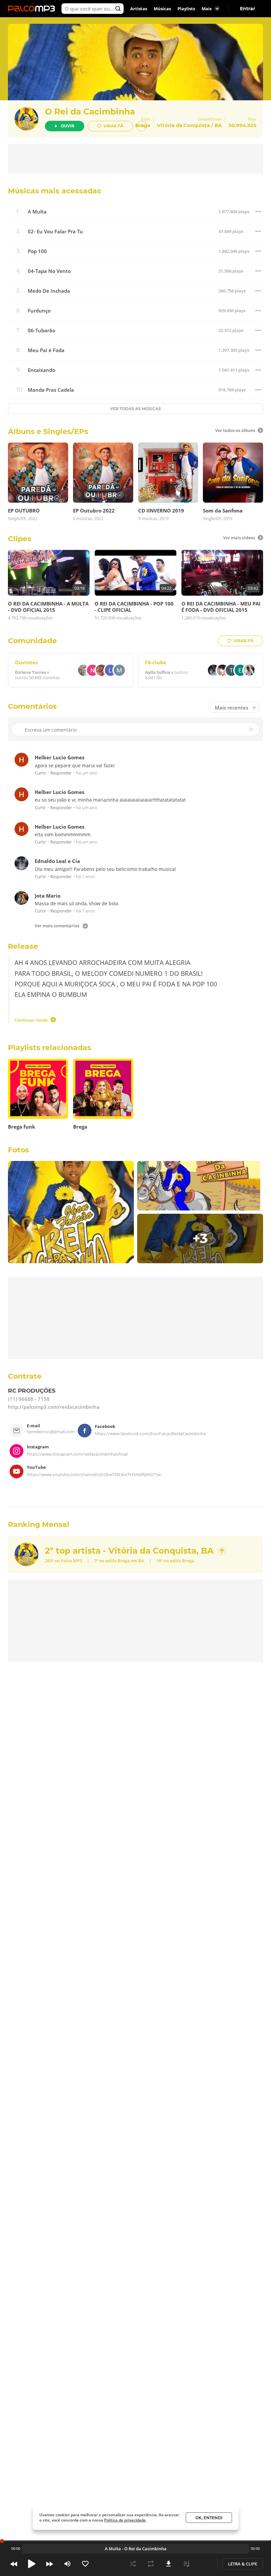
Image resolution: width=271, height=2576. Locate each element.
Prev (14, 2564)
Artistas (139, 9)
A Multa (37, 212)
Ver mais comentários (57, 926)
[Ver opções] (258, 212)
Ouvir (68, 126)
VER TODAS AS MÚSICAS (135, 409)
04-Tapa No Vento (49, 271)
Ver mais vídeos (239, 538)
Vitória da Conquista (183, 125)
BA (218, 125)
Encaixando (41, 370)
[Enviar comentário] (252, 729)
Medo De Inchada (49, 291)
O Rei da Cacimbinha (90, 112)
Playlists (186, 9)
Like (85, 2564)
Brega (124, 1561)
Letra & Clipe (243, 2564)
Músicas (162, 9)
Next (50, 2564)
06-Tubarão (41, 330)
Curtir (40, 773)
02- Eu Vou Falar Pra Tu (55, 231)
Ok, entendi (209, 2518)
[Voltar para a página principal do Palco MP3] (33, 9)
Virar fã (113, 126)
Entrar (248, 9)
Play (32, 2564)
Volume (67, 2564)
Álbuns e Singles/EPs (48, 431)
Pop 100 (37, 251)
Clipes (20, 539)
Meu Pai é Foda (46, 350)
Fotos (19, 1150)
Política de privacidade (125, 2520)
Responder (61, 773)
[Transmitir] (204, 2564)
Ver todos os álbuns (235, 430)
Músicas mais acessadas (55, 191)
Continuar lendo (31, 1020)
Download (169, 2564)
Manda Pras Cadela (51, 390)
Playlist (186, 2564)
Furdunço (39, 311)
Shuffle (133, 2564)
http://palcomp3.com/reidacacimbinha (54, 1407)
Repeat (151, 2564)
